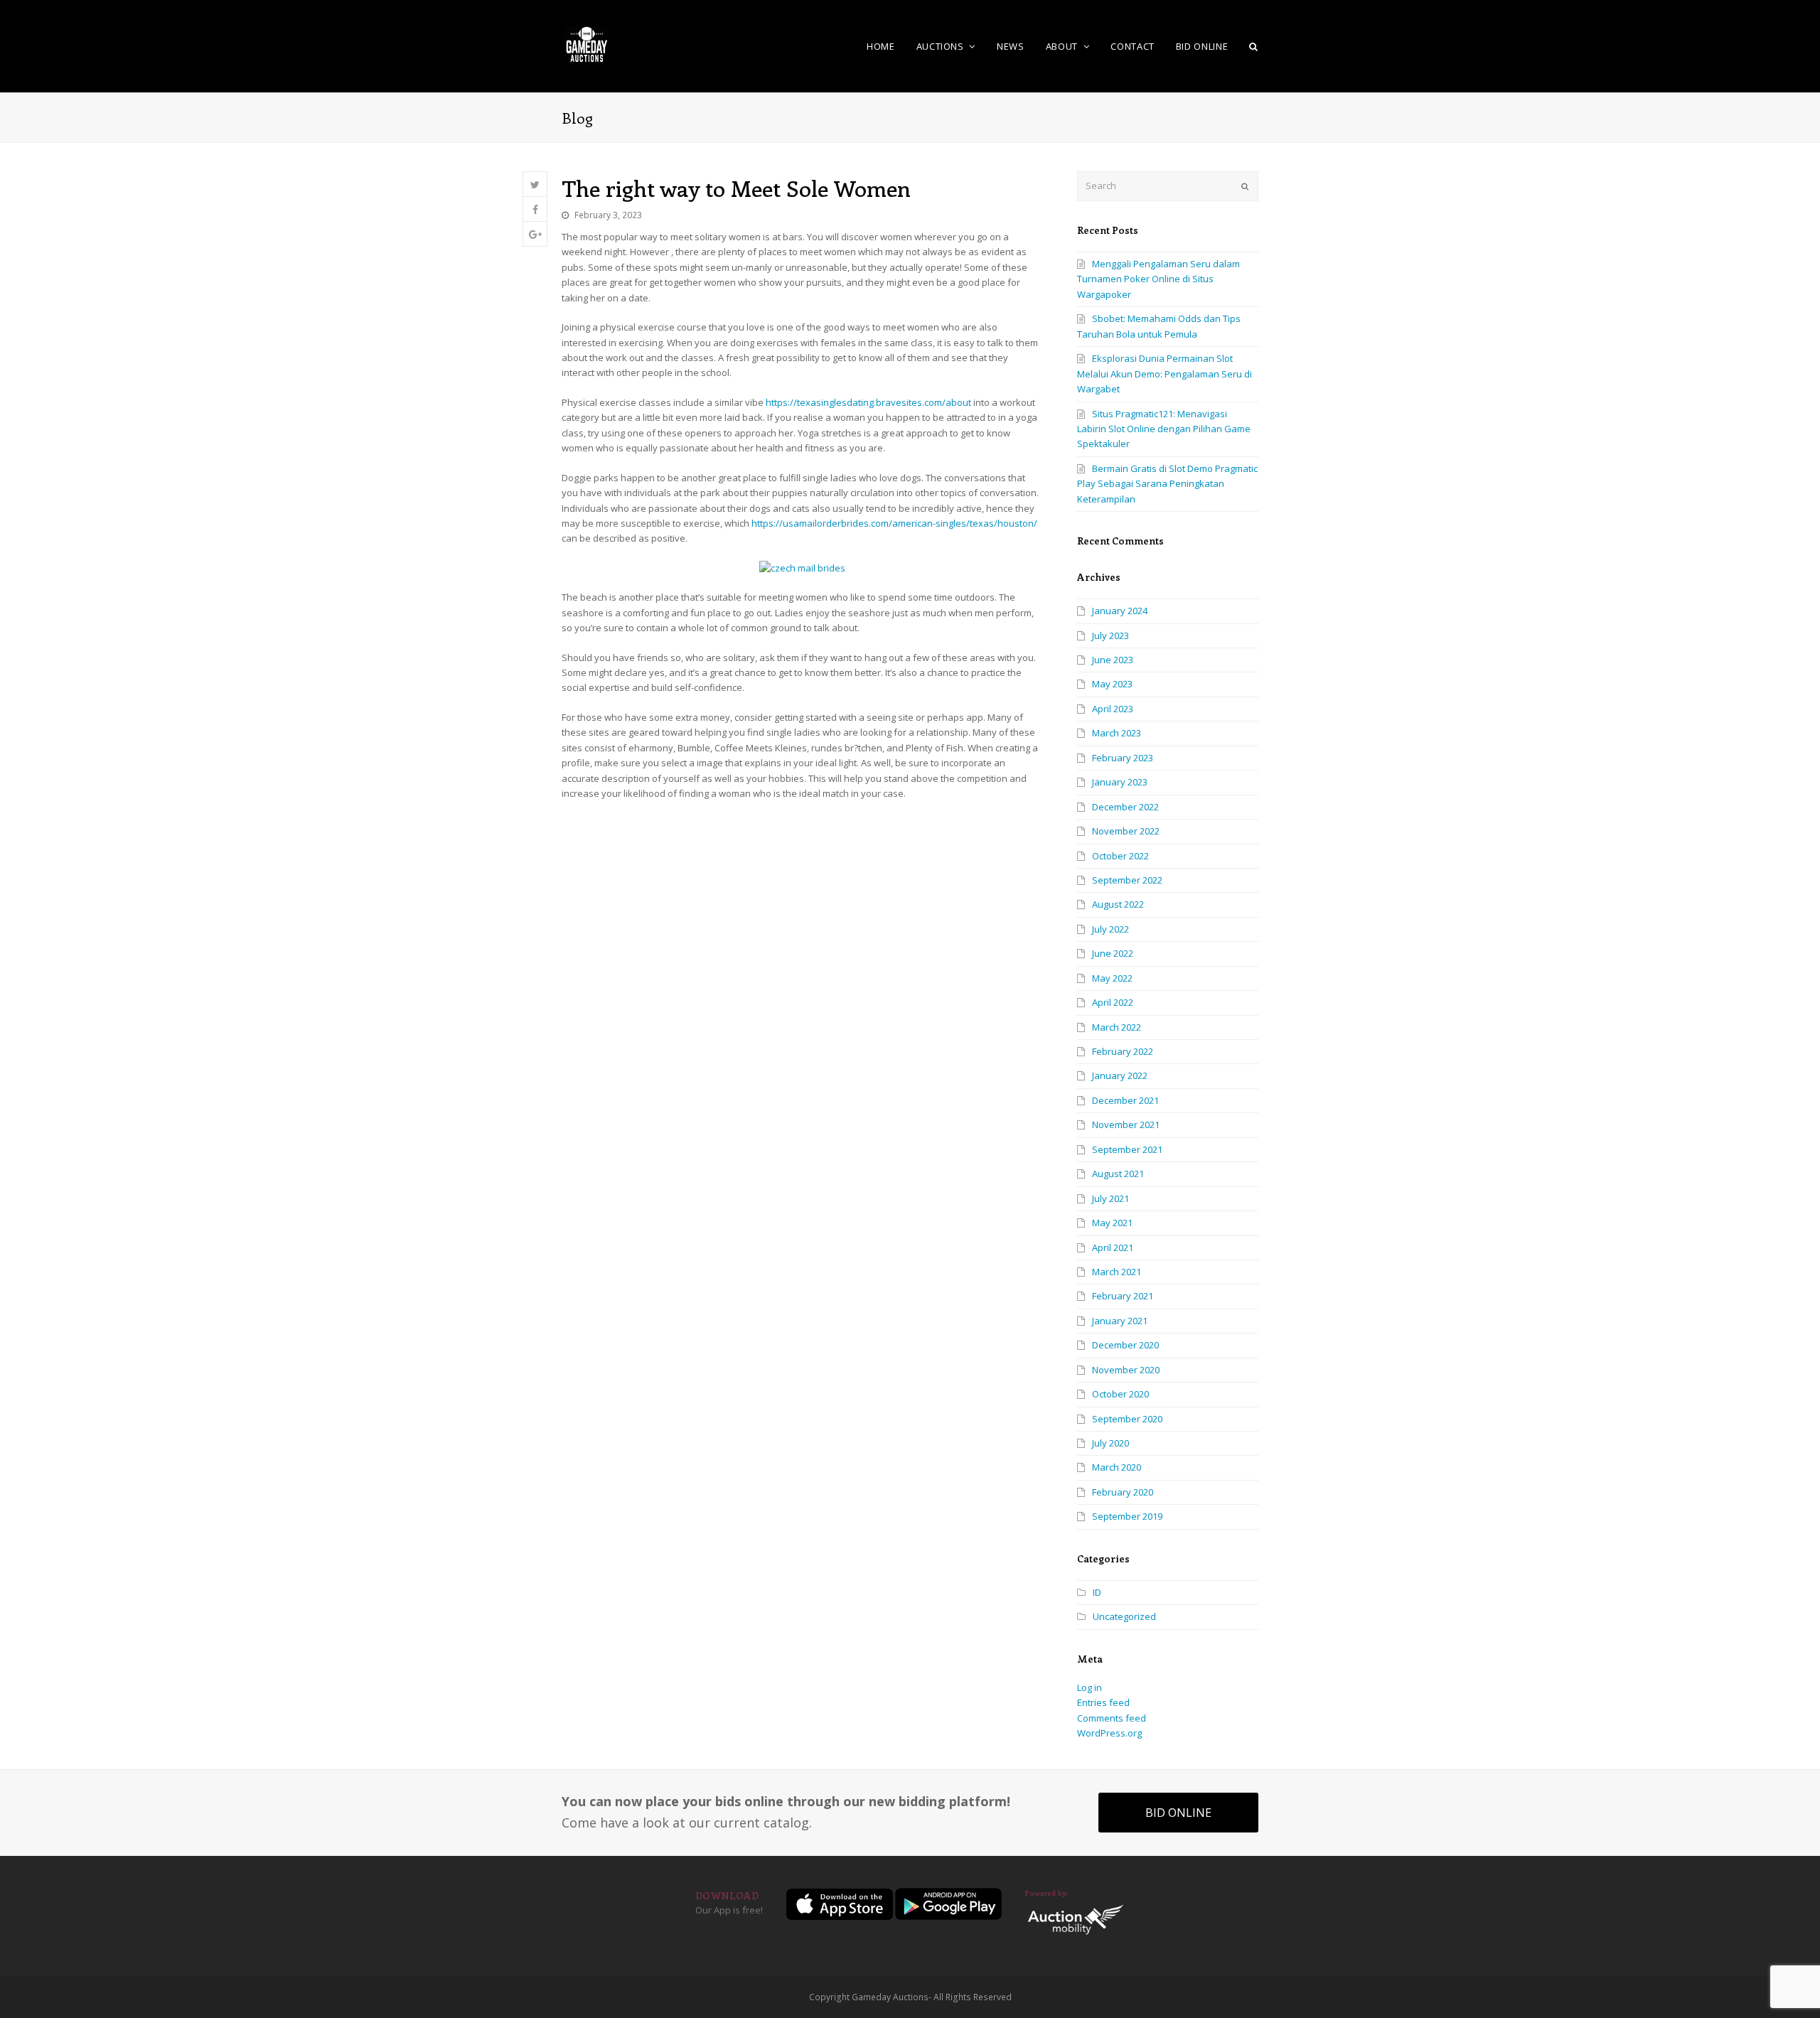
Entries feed (1103, 1702)
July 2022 (1110, 929)
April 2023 (1113, 709)
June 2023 (1113, 660)
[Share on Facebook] (535, 209)
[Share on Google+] (535, 234)
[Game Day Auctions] (587, 45)
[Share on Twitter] (535, 184)
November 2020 (1126, 1370)
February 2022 (1123, 1051)
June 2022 (1113, 953)
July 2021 (1110, 1198)
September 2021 (1127, 1149)
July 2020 (1110, 1443)
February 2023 (1123, 758)
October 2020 (1120, 1394)
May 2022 (1112, 978)
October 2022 (1120, 856)
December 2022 (1125, 807)
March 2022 (1117, 1027)
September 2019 (1127, 1516)
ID (1097, 1592)
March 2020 (1117, 1467)
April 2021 (1113, 1247)
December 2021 (1125, 1100)
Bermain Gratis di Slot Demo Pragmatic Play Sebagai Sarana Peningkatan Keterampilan (1167, 484)
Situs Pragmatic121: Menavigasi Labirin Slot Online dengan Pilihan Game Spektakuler (1164, 429)
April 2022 (1113, 1002)
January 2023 (1120, 782)
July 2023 (1110, 635)
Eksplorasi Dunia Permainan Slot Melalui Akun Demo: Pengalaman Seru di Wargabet (1165, 374)
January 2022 (1120, 1075)
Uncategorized (1124, 1616)
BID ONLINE (1178, 1813)
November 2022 (1126, 831)
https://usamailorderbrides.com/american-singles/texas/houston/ (894, 523)
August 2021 (1118, 1174)
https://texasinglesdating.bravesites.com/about (868, 402)
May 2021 (1112, 1223)
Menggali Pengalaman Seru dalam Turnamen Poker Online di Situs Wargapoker (1158, 279)
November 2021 (1126, 1125)
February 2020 (1123, 1492)
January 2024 (1120, 611)
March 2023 (1117, 733)
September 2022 (1127, 880)
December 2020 (1125, 1345)
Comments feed (1112, 1718)
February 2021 (1123, 1296)
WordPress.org (1109, 1733)
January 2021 (1120, 1321)
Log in (1090, 1687)
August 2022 (1118, 904)
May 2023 (1112, 684)
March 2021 (1117, 1272)
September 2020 (1127, 1419)
